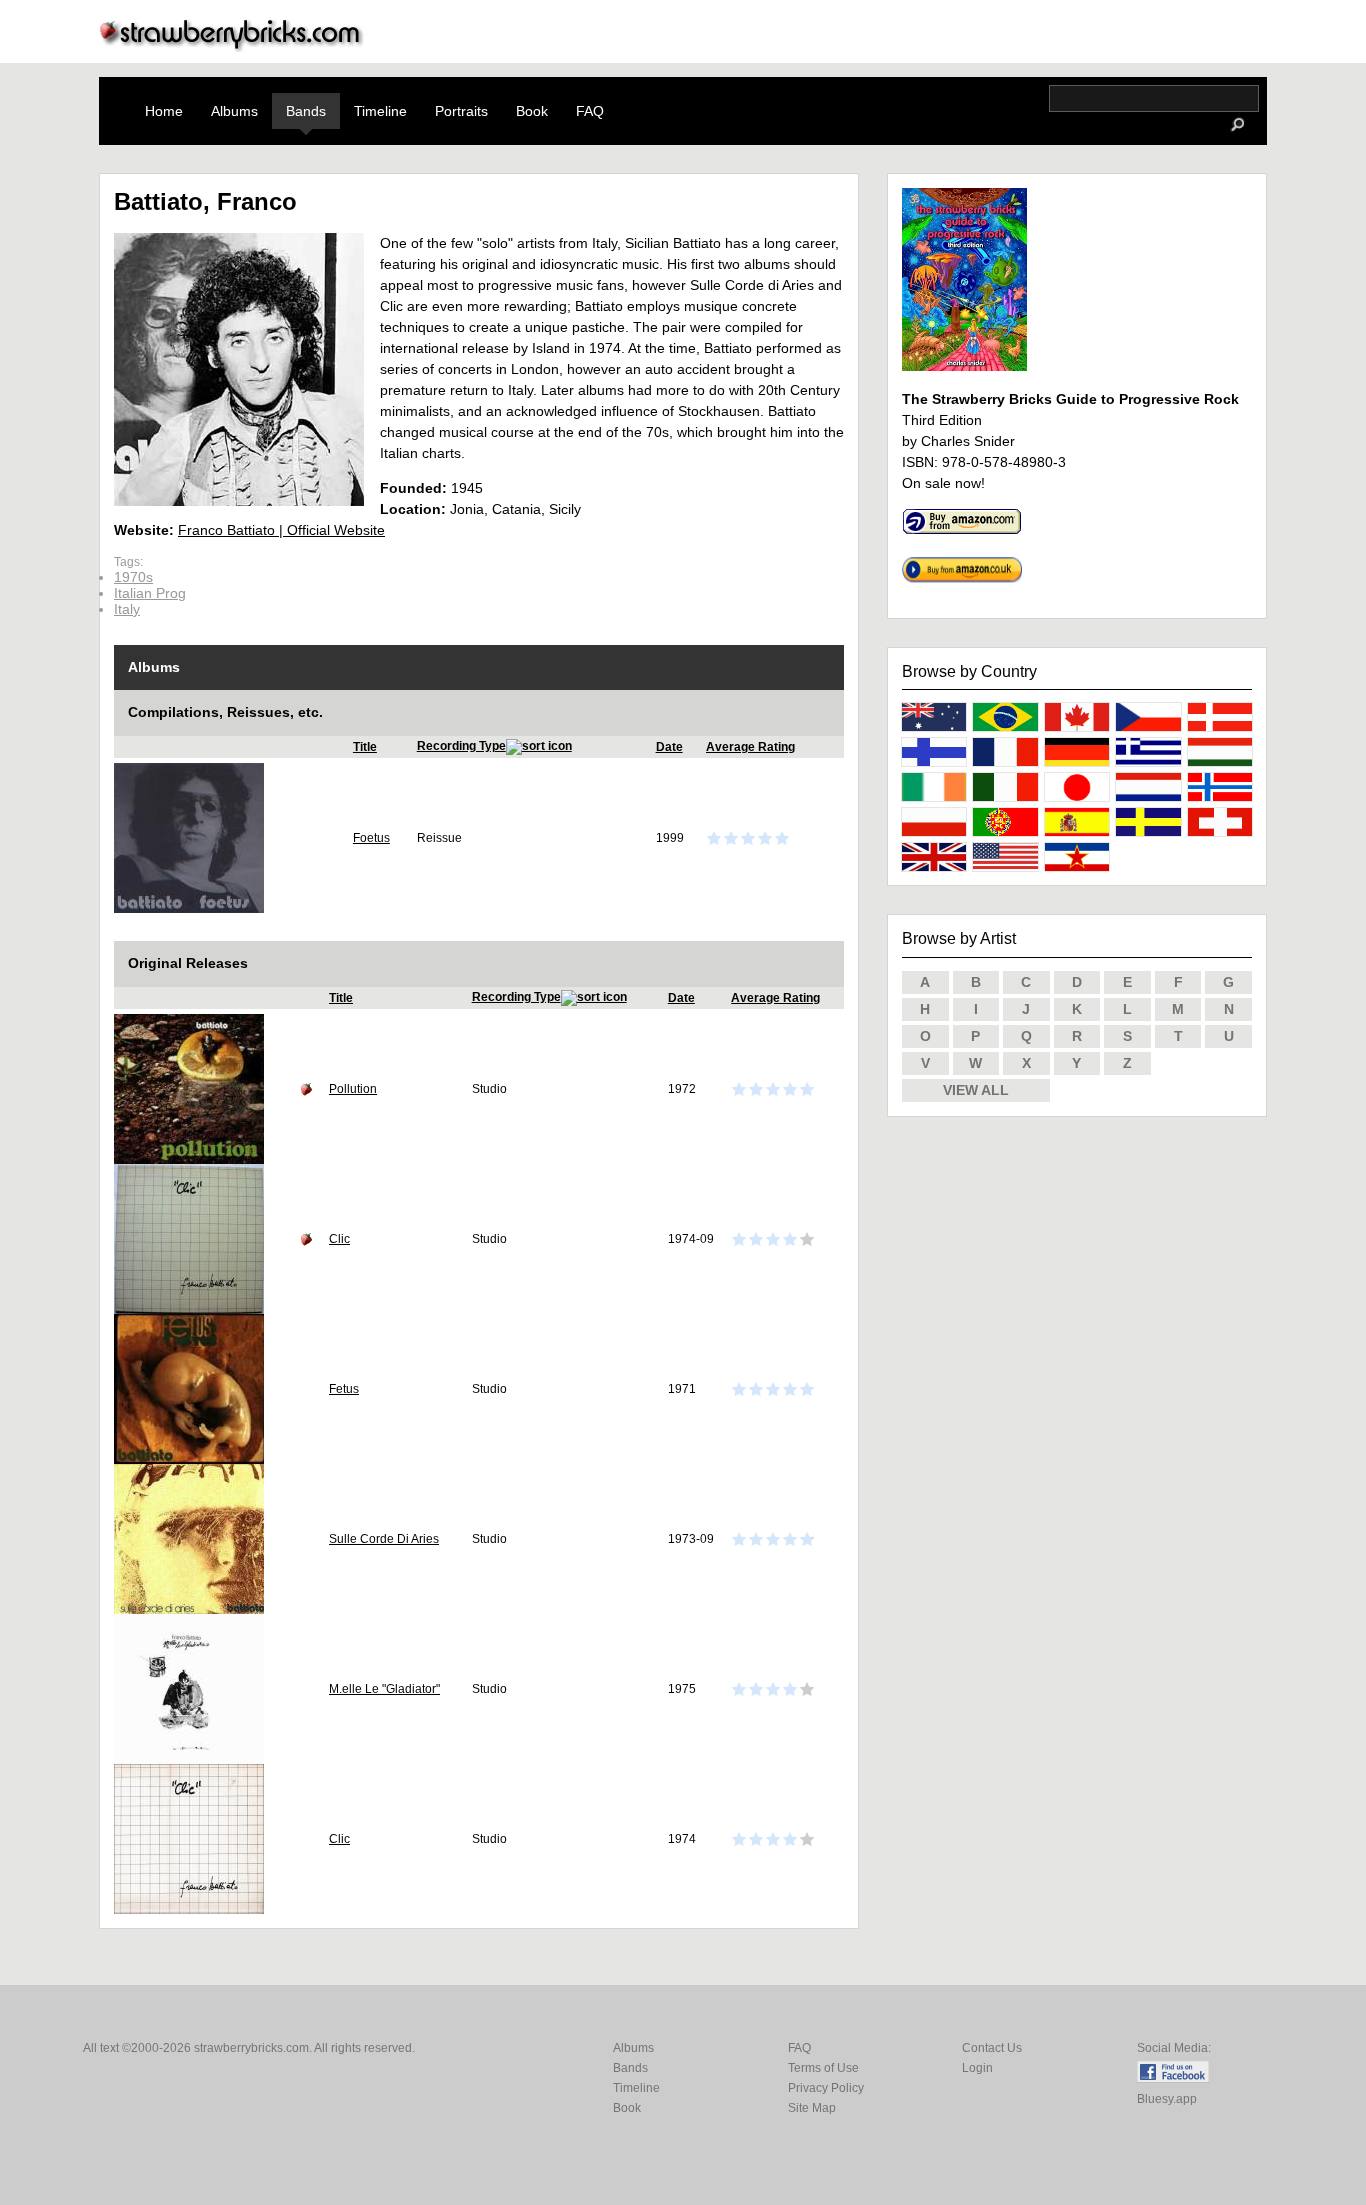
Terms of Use (823, 2068)
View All (976, 1090)
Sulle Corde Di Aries (384, 1539)
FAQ (590, 111)
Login (977, 2068)
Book (532, 111)
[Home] (232, 46)
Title (365, 747)
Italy (127, 609)
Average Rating (750, 747)
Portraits (461, 111)
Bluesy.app (1167, 2099)
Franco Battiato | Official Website (281, 530)
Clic (339, 1239)
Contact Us (992, 2048)
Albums (234, 111)
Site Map (812, 2108)
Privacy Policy (826, 2088)
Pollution (353, 1089)
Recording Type (461, 746)
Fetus (344, 1389)
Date (669, 747)
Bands (306, 111)
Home (164, 111)
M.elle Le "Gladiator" (384, 1689)
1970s (133, 577)
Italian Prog (150, 593)
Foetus (371, 838)
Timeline (380, 111)
